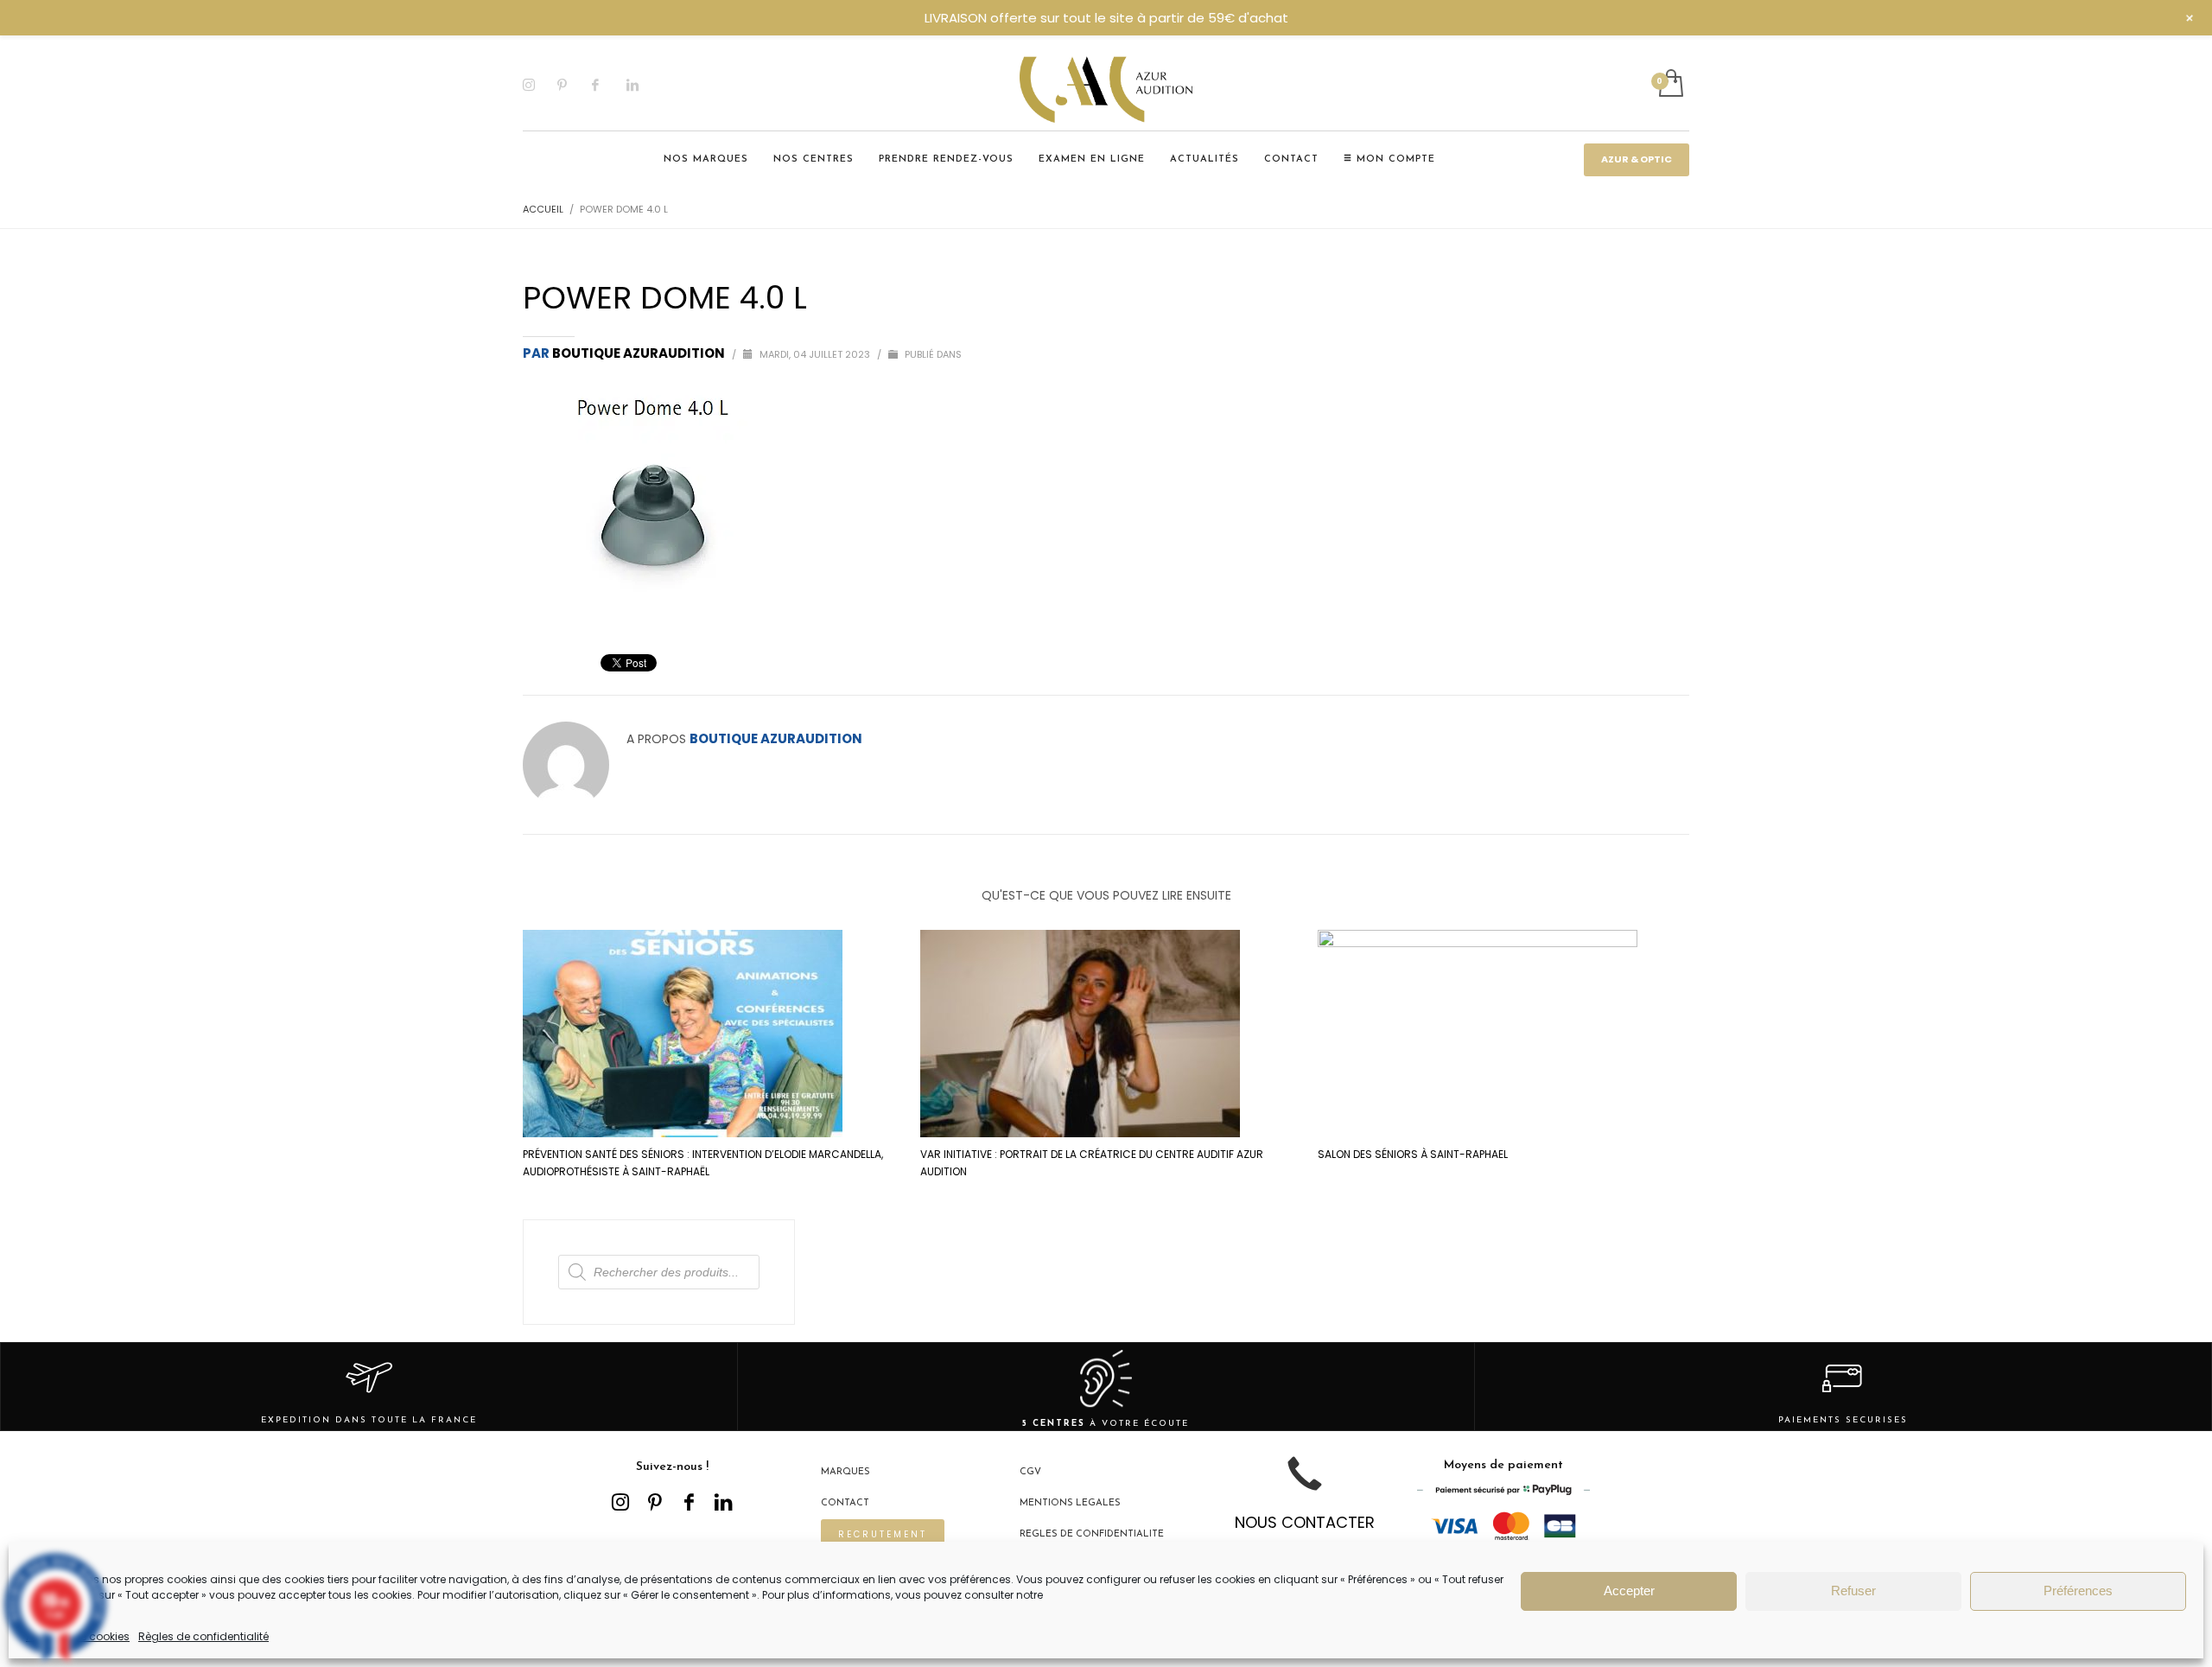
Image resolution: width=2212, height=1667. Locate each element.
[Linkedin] (644, 85)
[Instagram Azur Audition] (620, 1502)
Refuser (1853, 1591)
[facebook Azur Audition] (690, 1502)
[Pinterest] (575, 85)
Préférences (2078, 1591)
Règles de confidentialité (203, 1636)
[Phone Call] (1305, 1487)
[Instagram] (540, 85)
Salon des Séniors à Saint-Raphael (1413, 1154)
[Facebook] (609, 85)
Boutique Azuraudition (640, 353)
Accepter (1629, 1591)
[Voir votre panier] (1670, 85)
